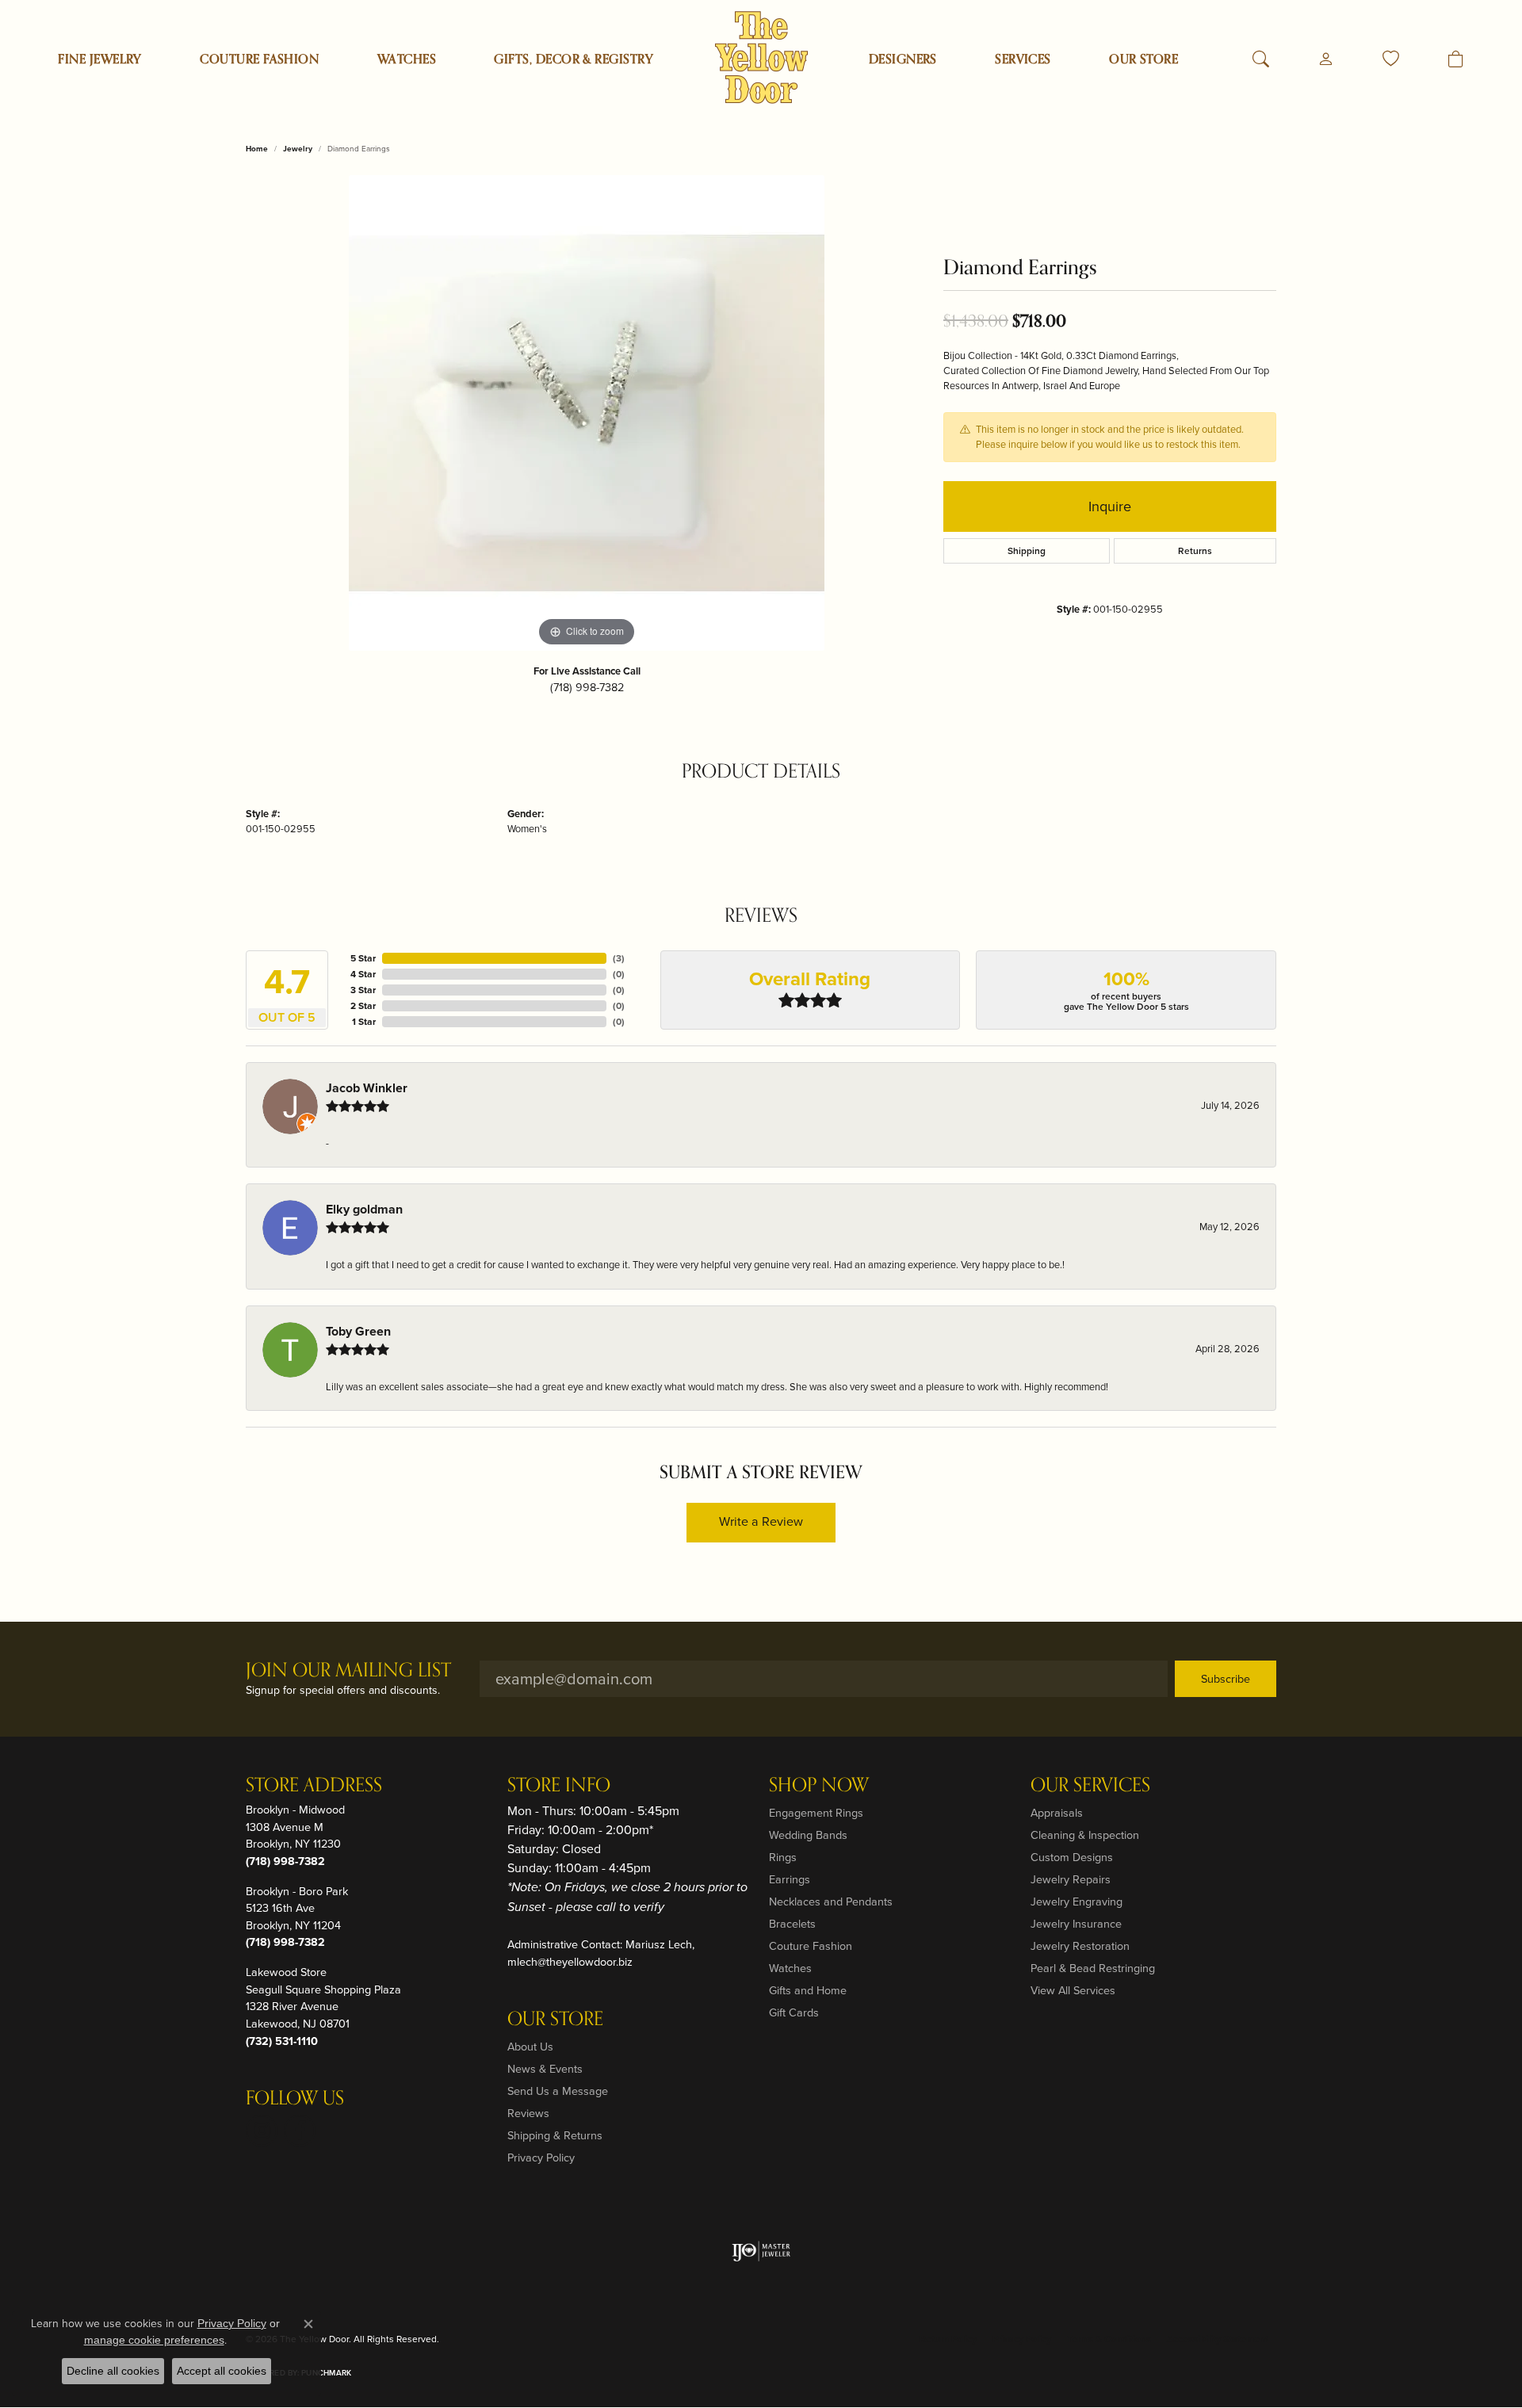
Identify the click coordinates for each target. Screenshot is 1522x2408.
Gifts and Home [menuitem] (808, 1990)
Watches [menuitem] (790, 1968)
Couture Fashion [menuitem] (811, 1946)
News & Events (545, 2069)
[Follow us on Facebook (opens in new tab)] (300, 2131)
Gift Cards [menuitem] (794, 2012)
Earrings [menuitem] (790, 1879)
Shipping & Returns (555, 2135)
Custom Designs (1072, 1857)
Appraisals (1057, 1813)
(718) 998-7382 (587, 687)
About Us (530, 2047)
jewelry (298, 149)
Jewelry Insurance (1076, 1924)
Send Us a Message (558, 2091)
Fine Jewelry (100, 59)
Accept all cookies (222, 2371)
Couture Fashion (259, 59)
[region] (587, 413)
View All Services (1073, 1990)
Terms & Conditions (1109, 2339)
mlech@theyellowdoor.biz (570, 1962)
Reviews (528, 2113)
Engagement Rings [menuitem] (816, 1813)
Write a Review (761, 1521)
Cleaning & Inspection (1085, 1835)
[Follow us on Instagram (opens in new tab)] (262, 2131)
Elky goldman (364, 1209)
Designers (903, 59)
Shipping (1027, 551)
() (619, 958)
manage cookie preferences (154, 2340)
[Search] (1261, 59)
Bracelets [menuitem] (792, 1924)
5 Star (363, 958)
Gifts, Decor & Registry (574, 59)
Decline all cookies (113, 2371)
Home (257, 149)
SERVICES (1023, 59)
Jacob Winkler (367, 1088)
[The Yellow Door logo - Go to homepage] (761, 57)
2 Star (363, 1006)
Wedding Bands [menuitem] (808, 1835)
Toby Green (358, 1331)
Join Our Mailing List (348, 1671)
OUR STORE (1143, 59)
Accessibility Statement (1218, 2339)
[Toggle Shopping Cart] (1456, 59)
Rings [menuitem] (783, 1857)
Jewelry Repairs (1071, 1879)
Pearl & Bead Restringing (1093, 1968)
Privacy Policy (541, 2158)
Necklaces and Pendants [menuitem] (831, 1902)
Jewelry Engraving (1076, 1902)
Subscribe (1226, 1679)
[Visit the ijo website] (761, 2251)
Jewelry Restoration (1080, 1946)
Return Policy (948, 2339)
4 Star (363, 974)
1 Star (364, 1022)
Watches (407, 59)
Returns (1195, 551)
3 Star (363, 990)
